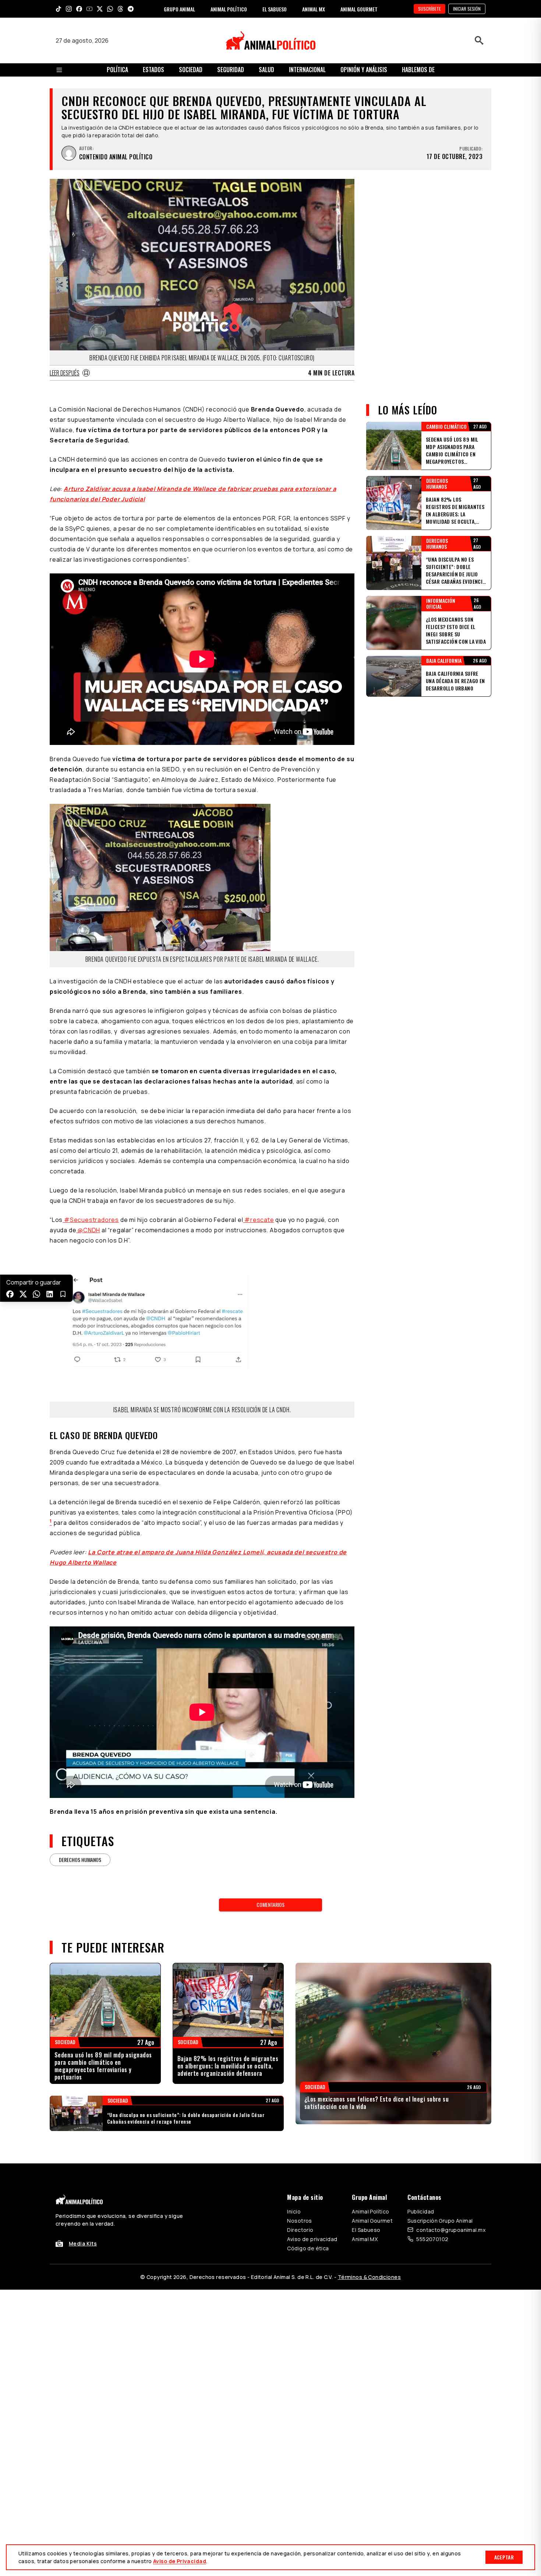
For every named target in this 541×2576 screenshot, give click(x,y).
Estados (153, 70)
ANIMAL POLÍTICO (229, 9)
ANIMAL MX (314, 9)
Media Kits (83, 2243)
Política (117, 70)
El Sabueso (366, 2230)
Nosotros (299, 2221)
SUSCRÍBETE (429, 9)
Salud (266, 70)
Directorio (300, 2230)
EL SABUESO (275, 9)
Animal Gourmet (372, 2221)
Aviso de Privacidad (180, 2561)
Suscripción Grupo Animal (440, 2221)
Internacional (307, 70)
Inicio (294, 2211)
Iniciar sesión (467, 9)
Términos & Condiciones (369, 2277)
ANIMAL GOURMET (359, 9)
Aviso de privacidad (312, 2239)
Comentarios (270, 1904)
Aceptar (504, 2557)
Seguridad (231, 70)
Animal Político (370, 2211)
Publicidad (421, 2211)
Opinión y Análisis (364, 70)
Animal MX (365, 2239)
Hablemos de (418, 70)
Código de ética (308, 2248)
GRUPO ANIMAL (179, 9)
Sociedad (191, 70)
